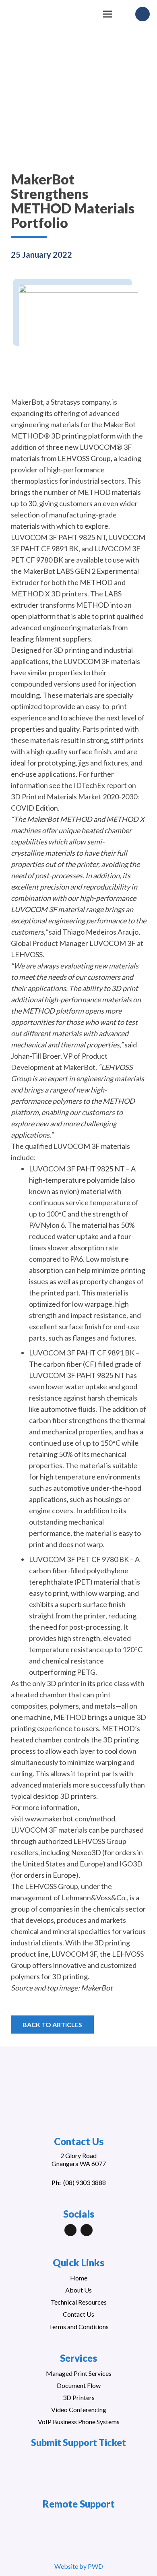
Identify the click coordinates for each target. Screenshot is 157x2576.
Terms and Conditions (79, 2327)
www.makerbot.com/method (70, 1819)
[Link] (49, 18)
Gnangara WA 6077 (79, 2163)
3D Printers (79, 2397)
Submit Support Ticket (78, 2442)
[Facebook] (87, 2230)
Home (79, 2278)
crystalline (27, 853)
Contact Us (78, 2314)
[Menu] (108, 14)
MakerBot (27, 402)
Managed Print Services (79, 2373)
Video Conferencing (79, 2409)
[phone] (143, 14)
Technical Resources (79, 2302)
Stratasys (65, 402)
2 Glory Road (78, 2155)
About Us (78, 2290)
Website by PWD (79, 2566)
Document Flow (79, 2385)
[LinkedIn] (70, 2230)
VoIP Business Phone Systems (79, 2422)
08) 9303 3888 (86, 2182)
